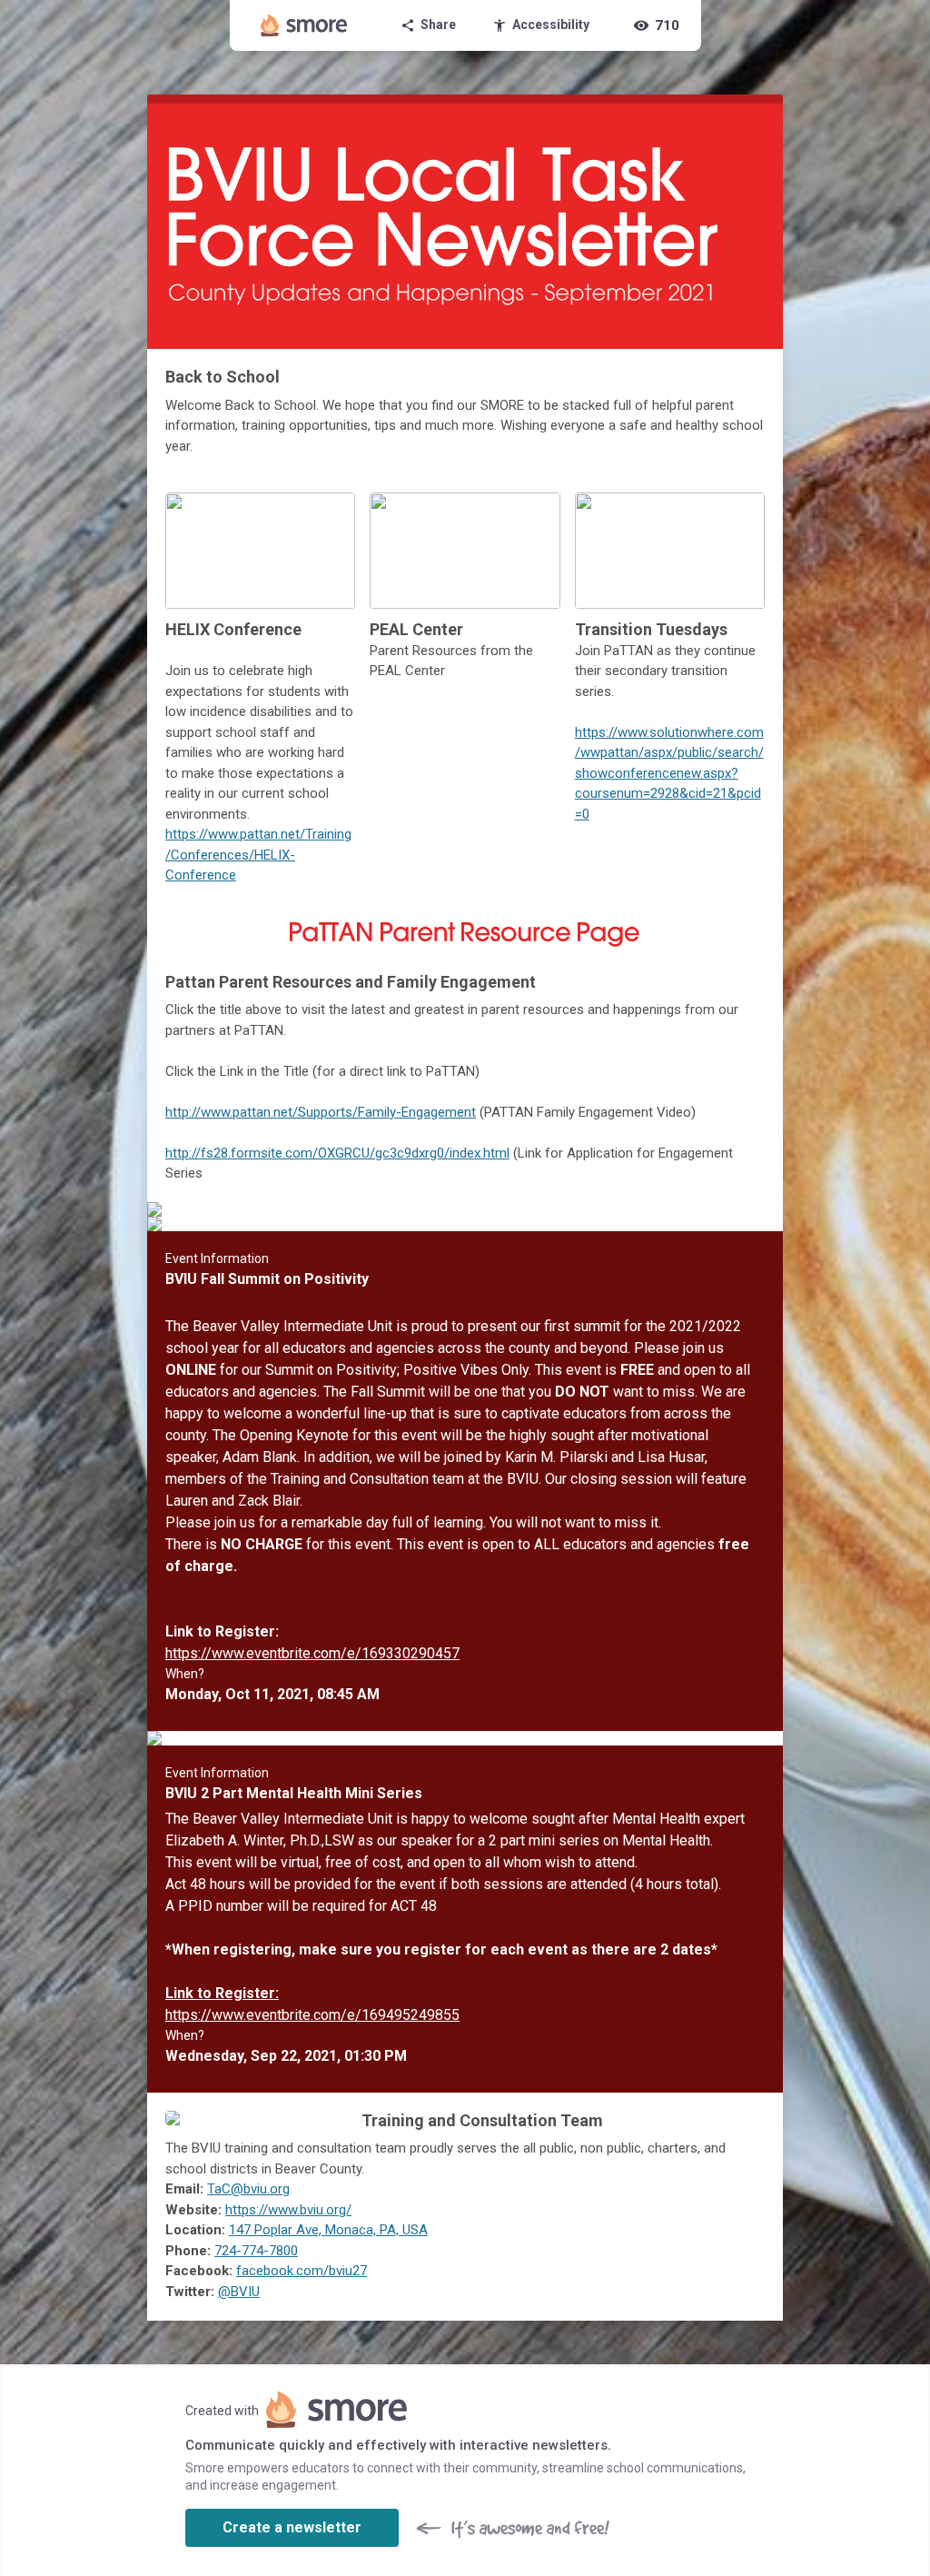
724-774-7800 (256, 2251)
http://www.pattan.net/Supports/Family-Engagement (321, 1112)
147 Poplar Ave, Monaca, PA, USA (328, 2230)
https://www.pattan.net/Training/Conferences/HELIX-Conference (258, 855)
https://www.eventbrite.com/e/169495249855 (312, 2015)
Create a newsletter (292, 2527)
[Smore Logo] (304, 25)
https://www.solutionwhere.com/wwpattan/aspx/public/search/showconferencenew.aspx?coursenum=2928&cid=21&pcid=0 (669, 773)
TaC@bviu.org (248, 2189)
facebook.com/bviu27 (302, 2271)
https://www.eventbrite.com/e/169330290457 (312, 1653)
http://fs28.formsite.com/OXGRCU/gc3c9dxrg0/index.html (337, 1153)
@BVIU (239, 2292)
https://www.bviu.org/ (288, 2210)
